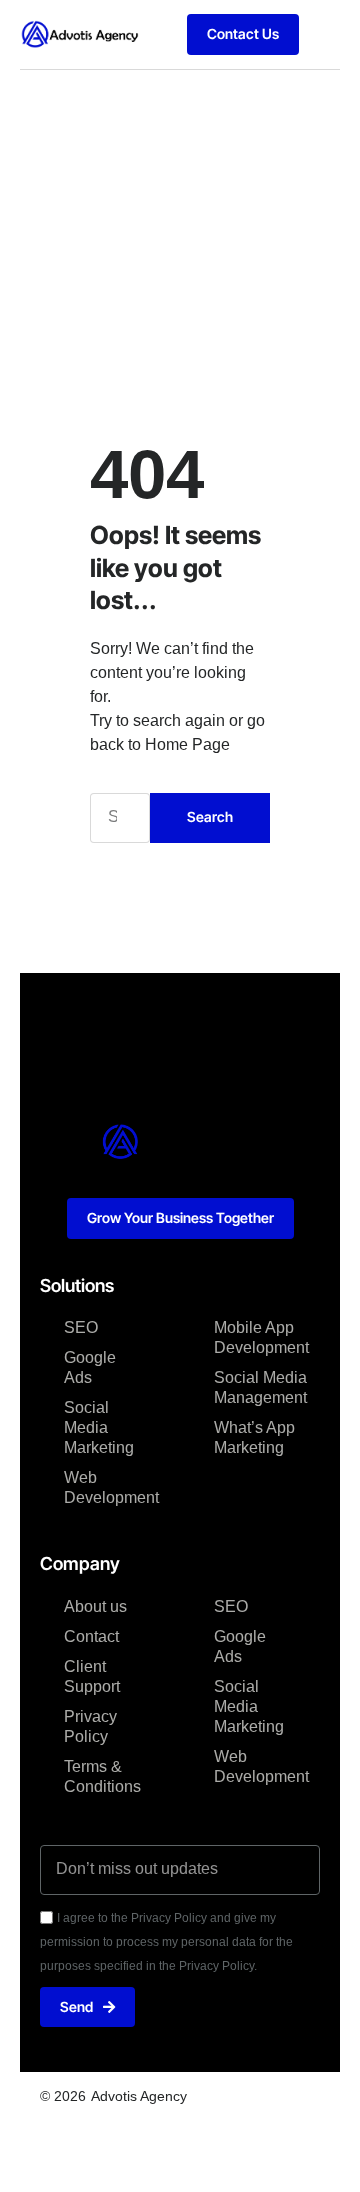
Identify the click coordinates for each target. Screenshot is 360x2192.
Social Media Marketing (99, 1427)
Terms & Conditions (102, 1776)
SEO (81, 1327)
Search (210, 816)
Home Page (187, 744)
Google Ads (90, 1367)
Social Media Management (255, 1387)
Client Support (92, 1676)
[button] (324, 34)
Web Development (105, 1487)
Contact (91, 1636)
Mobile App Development (255, 1337)
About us (95, 1606)
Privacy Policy (90, 1726)
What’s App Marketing (254, 1437)
